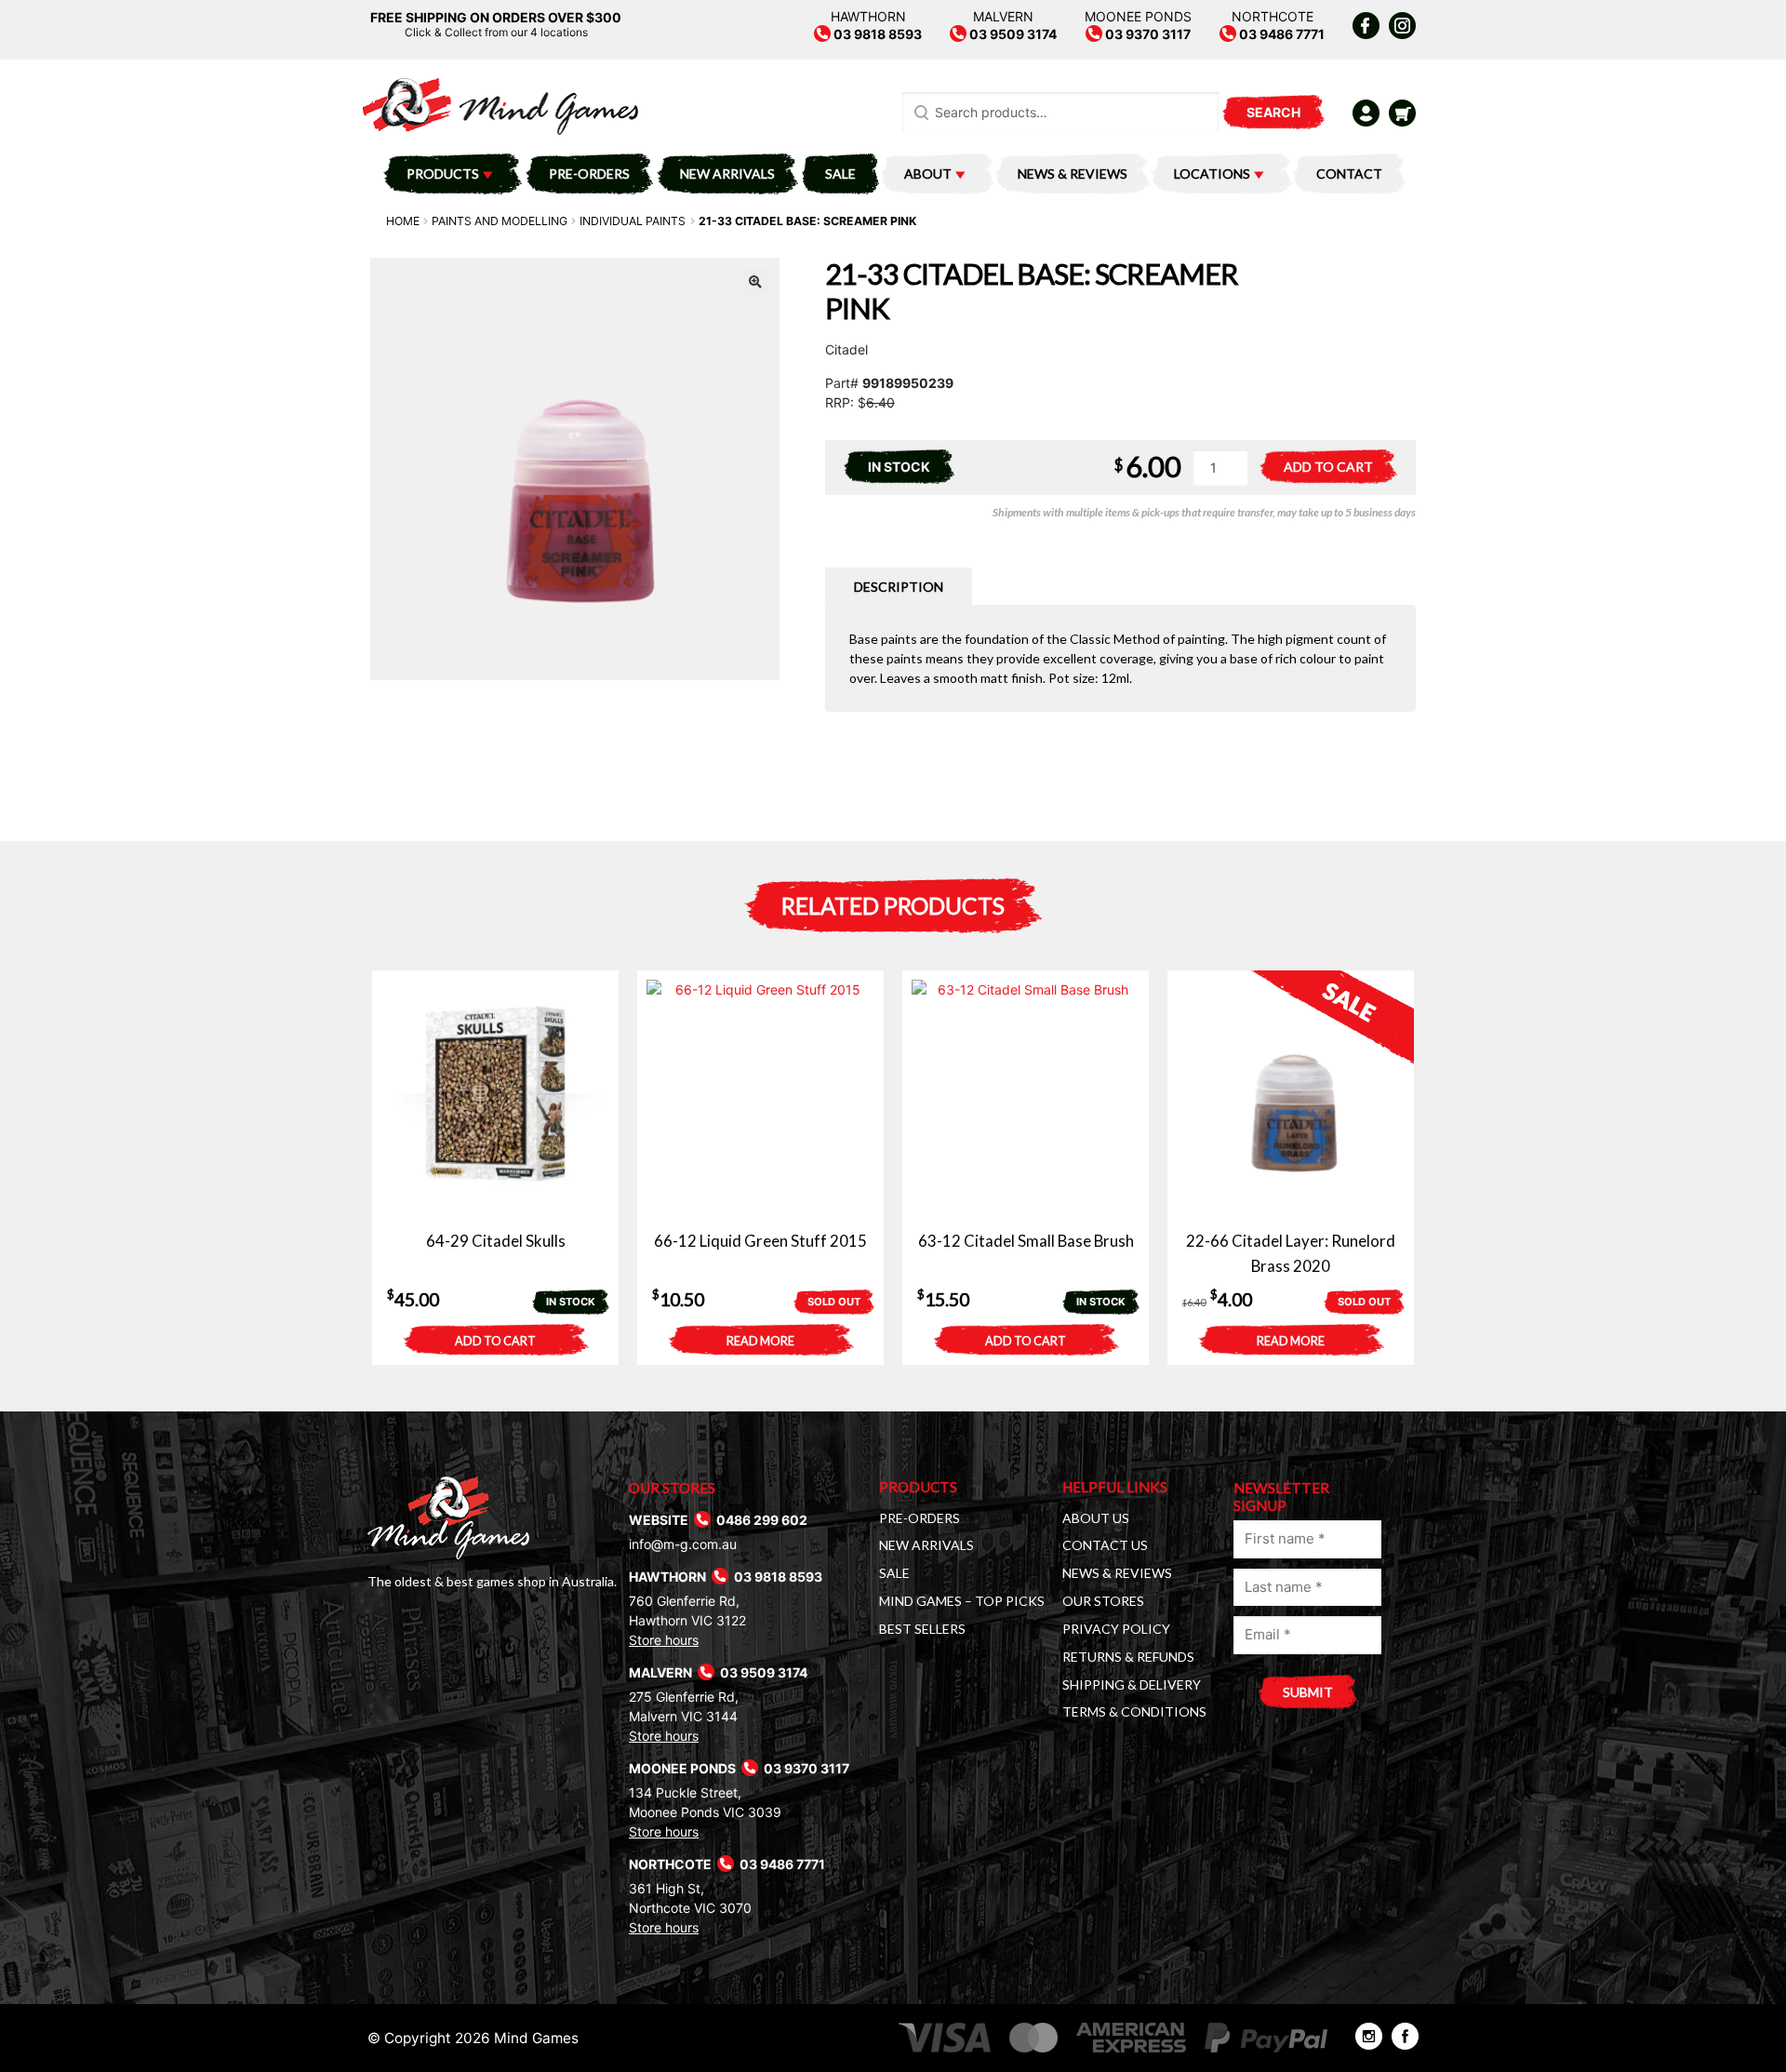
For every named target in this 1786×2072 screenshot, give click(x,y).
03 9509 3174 (1012, 34)
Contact (1349, 174)
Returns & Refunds (1128, 1657)
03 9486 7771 (1280, 34)
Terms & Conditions (1134, 1711)
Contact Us (1105, 1545)
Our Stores (1103, 1601)
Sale (840, 174)
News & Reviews (1073, 174)
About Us (1096, 1518)
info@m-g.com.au (683, 1544)
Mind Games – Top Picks (962, 1601)
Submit (1308, 1692)
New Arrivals (727, 174)
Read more (760, 1341)
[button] (755, 282)
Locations (1212, 174)
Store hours (664, 1640)
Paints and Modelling (500, 221)
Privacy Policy (1116, 1629)
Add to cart (1328, 467)
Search (1273, 112)
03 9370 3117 (1146, 34)
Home (403, 221)
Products (443, 174)
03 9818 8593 (876, 34)
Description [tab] (899, 587)
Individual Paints (633, 221)
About (928, 174)
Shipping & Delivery (1132, 1684)
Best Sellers (922, 1629)
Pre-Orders (589, 174)
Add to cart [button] (495, 1341)
